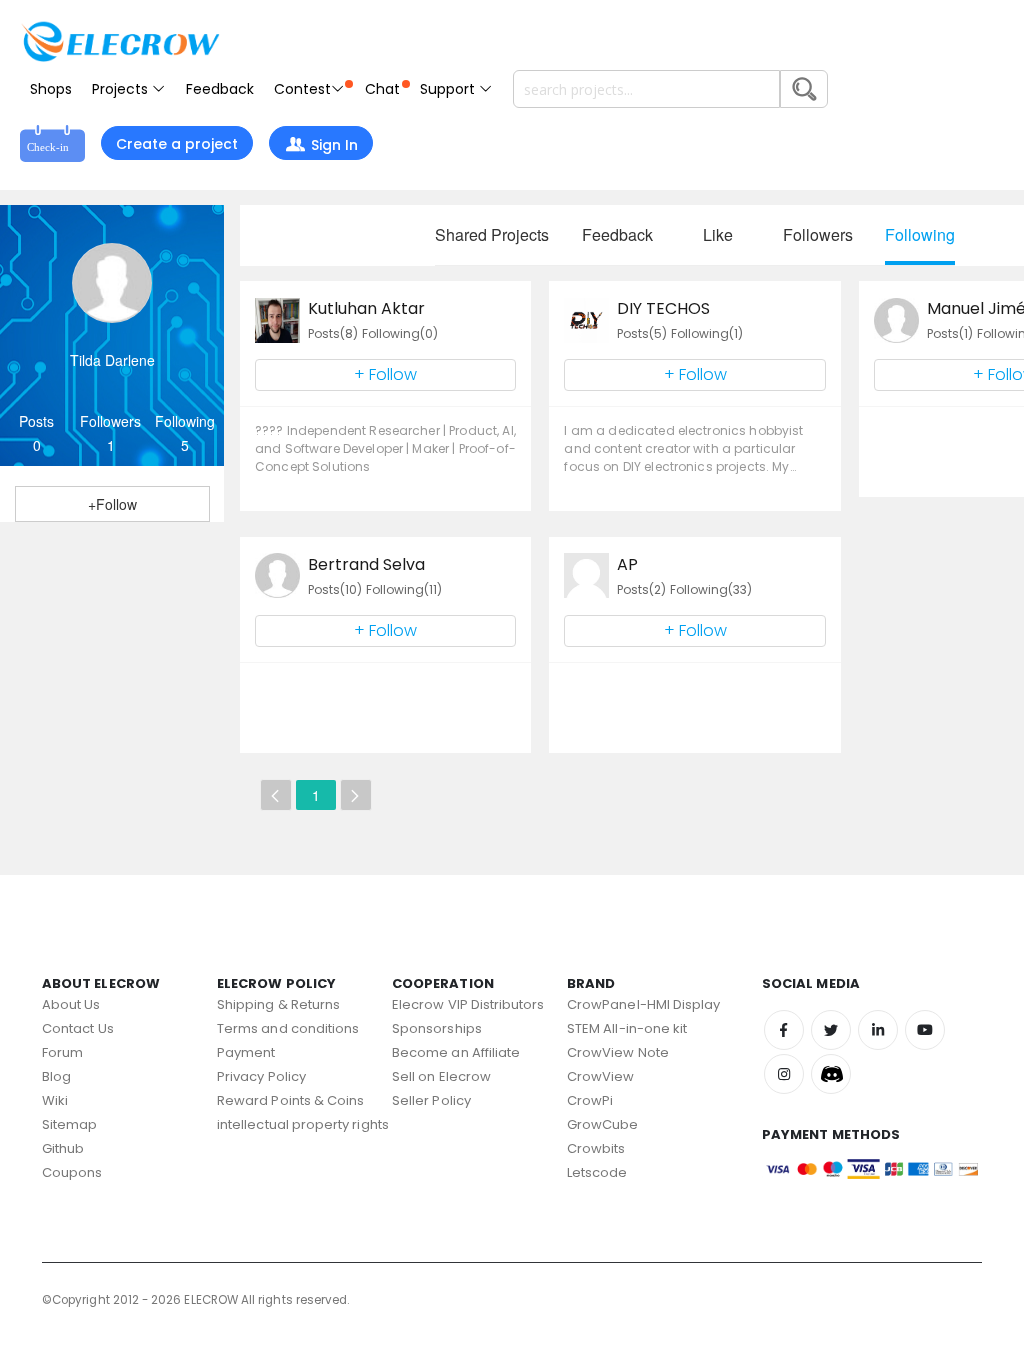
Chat (382, 89)
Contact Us (78, 1028)
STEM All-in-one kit (627, 1028)
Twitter (831, 1030)
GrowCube (603, 1124)
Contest (302, 89)
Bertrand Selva (366, 564)
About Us (71, 1004)
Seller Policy (431, 1100)
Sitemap (69, 1124)
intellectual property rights (303, 1124)
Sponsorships (437, 1028)
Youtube (925, 1030)
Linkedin (878, 1030)
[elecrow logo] (120, 41)
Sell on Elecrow (441, 1076)
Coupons (72, 1172)
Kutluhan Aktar (366, 308)
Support (449, 89)
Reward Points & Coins (290, 1100)
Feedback (220, 89)
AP (627, 564)
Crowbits (596, 1148)
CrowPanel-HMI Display (643, 1004)
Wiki (55, 1100)
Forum (62, 1052)
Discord (831, 1074)
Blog (56, 1076)
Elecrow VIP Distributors (468, 1004)
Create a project (177, 144)
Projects (122, 89)
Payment (246, 1052)
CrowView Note (618, 1052)
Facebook (784, 1030)
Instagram (784, 1074)
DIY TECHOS (663, 308)
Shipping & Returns (278, 1004)
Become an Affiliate (456, 1052)
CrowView (601, 1076)
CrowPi (590, 1100)
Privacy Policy (261, 1076)
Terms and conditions (288, 1028)
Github (63, 1148)
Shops (51, 89)
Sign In (334, 145)
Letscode (597, 1172)
